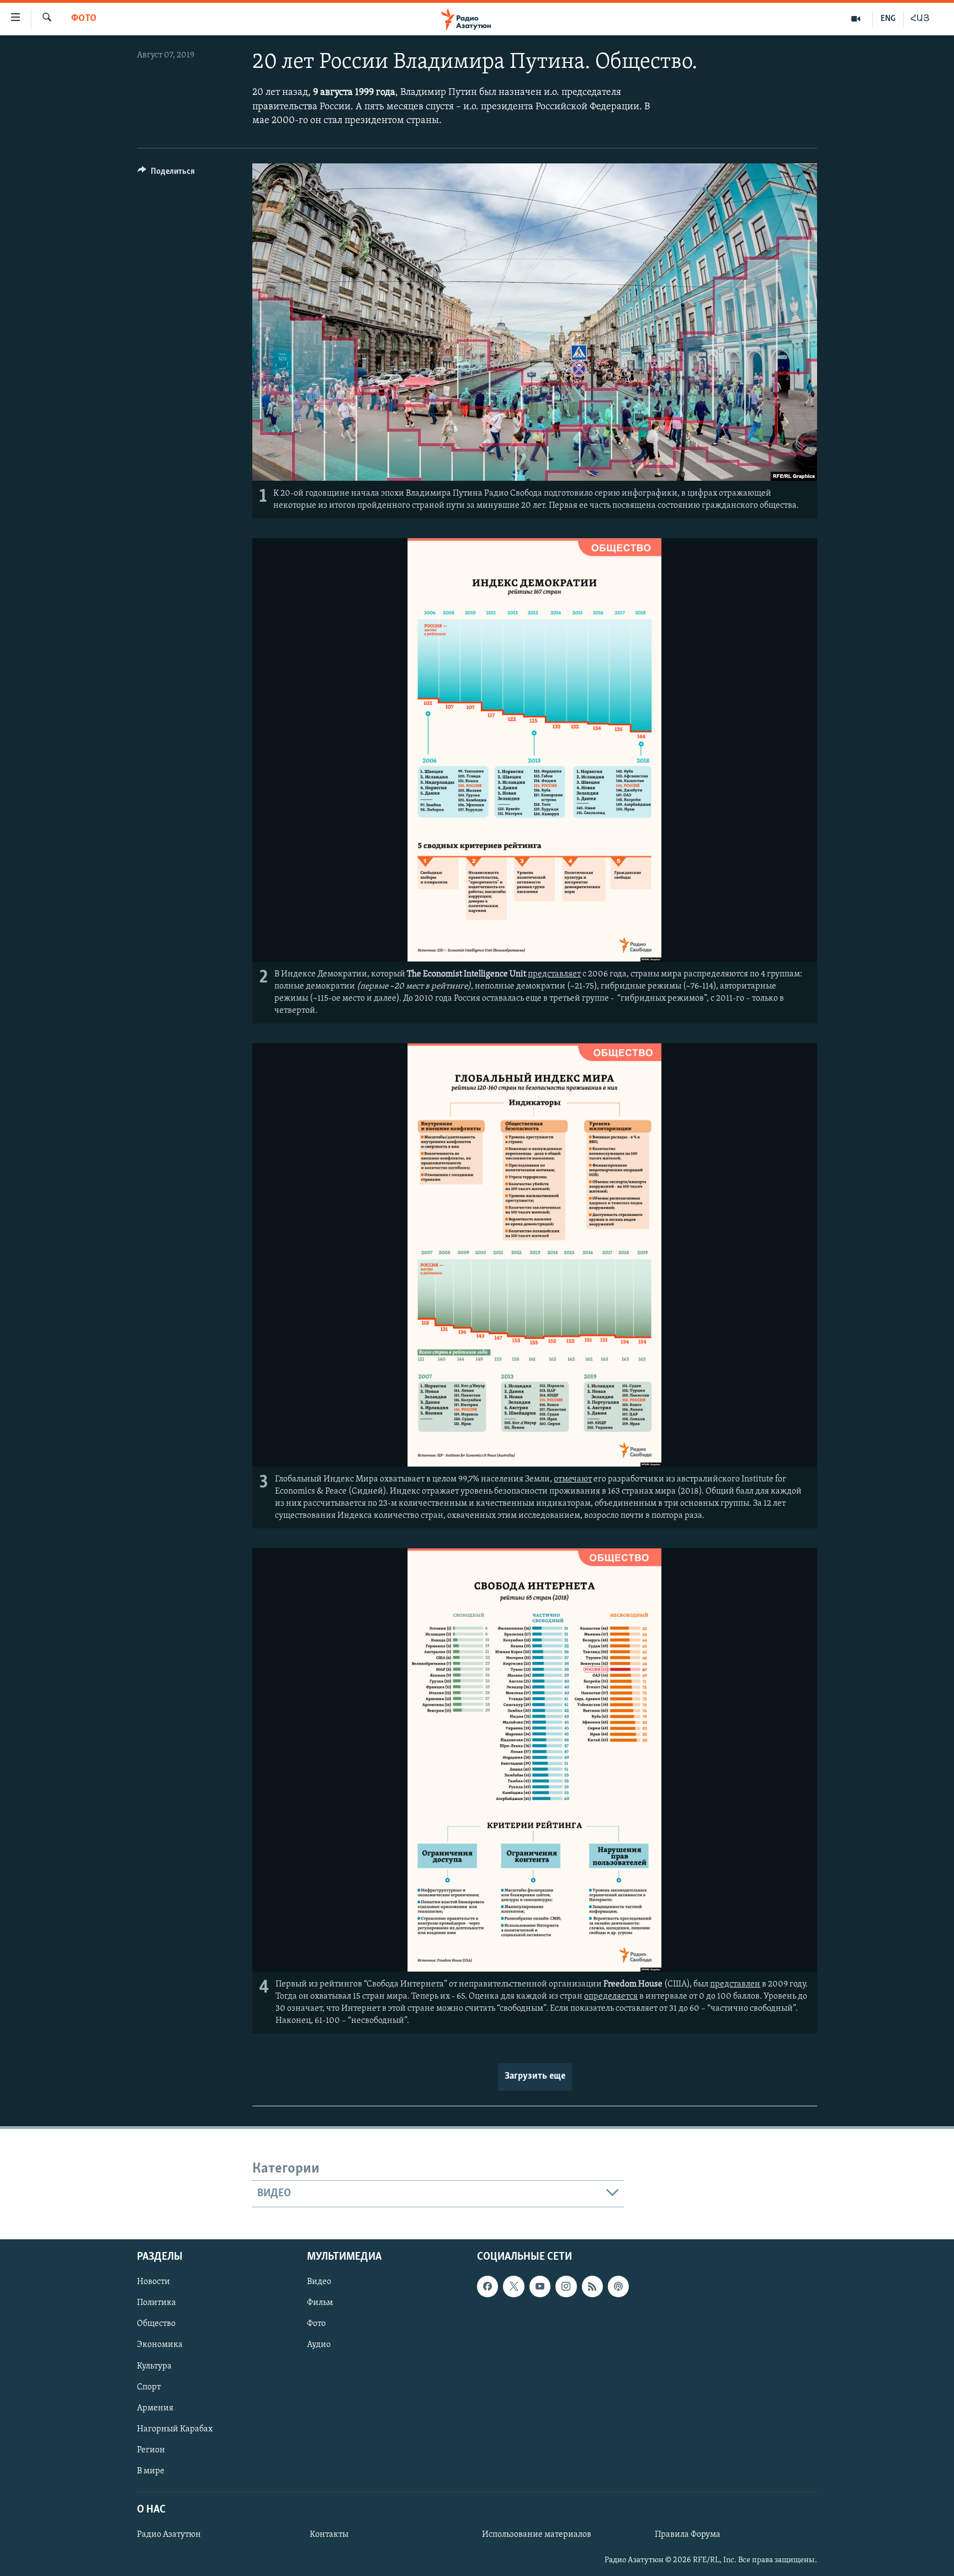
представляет (554, 974)
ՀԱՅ (920, 19)
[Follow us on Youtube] (540, 2286)
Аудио (319, 2345)
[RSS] (592, 2286)
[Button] (166, 174)
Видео (319, 2282)
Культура (154, 2366)
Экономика (160, 2345)
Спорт (149, 2387)
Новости (153, 2282)
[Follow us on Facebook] (487, 2286)
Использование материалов (537, 2535)
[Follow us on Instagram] (566, 2286)
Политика (157, 2303)
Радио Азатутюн (169, 2535)
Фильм (320, 2303)
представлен (735, 1984)
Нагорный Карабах (175, 2429)
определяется (611, 1996)
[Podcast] (618, 2286)
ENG (888, 19)
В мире (151, 2471)
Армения (155, 2408)
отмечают (573, 1479)
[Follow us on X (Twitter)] (513, 2286)
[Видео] (856, 19)
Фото (84, 19)
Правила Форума (688, 2535)
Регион (151, 2450)
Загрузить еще (535, 2076)
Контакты (329, 2535)
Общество (156, 2324)
